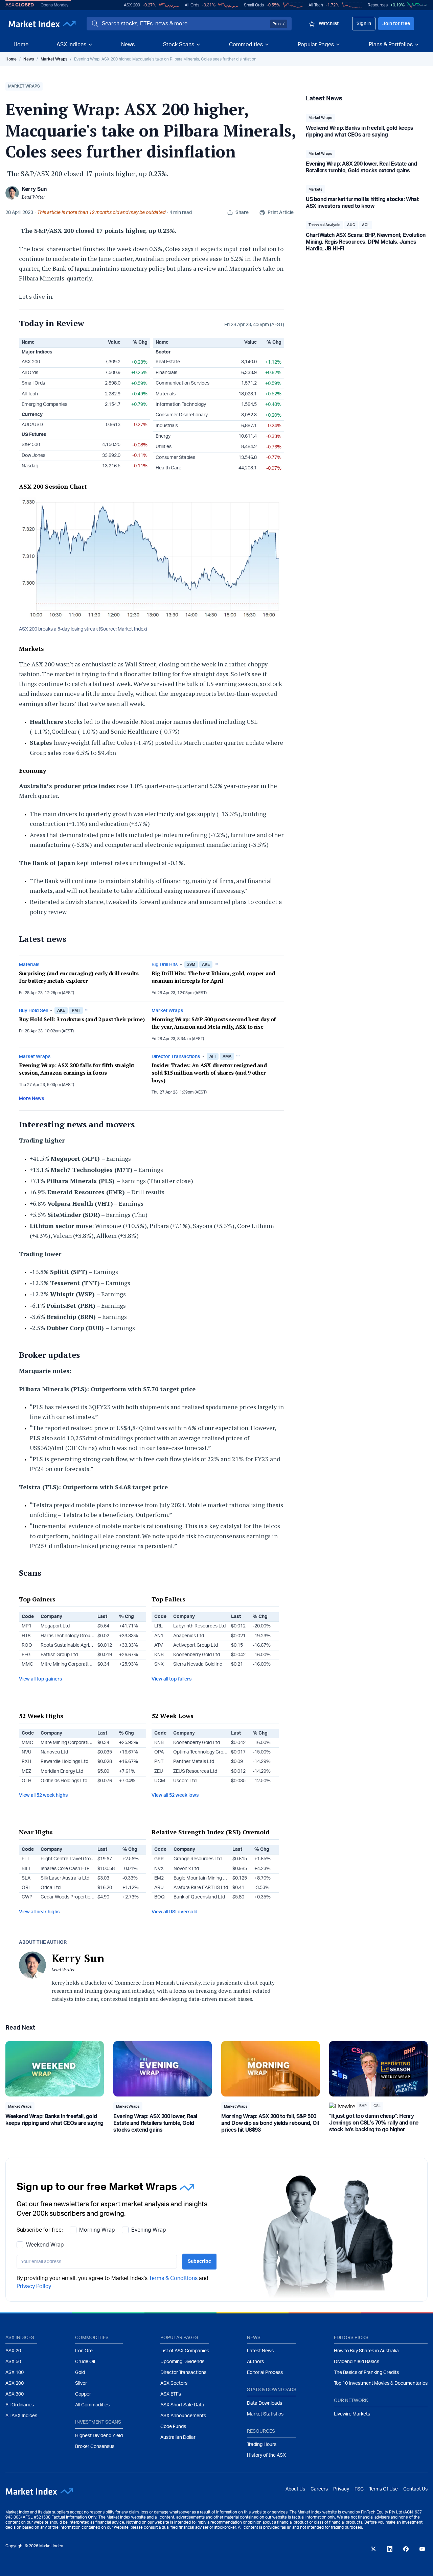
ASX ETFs (171, 2394)
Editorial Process (265, 2373)
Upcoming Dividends (182, 2362)
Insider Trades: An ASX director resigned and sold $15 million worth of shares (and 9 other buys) (209, 1073)
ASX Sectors (174, 2383)
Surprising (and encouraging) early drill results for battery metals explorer (79, 977)
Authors (255, 2362)
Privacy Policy (34, 2286)
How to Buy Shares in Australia (366, 2351)
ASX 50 (13, 2362)
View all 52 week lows (175, 1795)
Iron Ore (84, 2351)
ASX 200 (132, 5)
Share (242, 213)
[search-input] (185, 24)
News (128, 45)
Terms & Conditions (173, 2278)
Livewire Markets (352, 2414)
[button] (24, 87)
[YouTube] (422, 2549)
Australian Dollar (178, 2437)
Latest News (260, 2351)
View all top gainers (40, 1679)
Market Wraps (54, 59)
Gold (80, 2373)
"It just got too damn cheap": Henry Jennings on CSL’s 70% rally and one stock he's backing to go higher (374, 2123)
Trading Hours (262, 2445)
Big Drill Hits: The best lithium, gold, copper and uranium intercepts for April (213, 977)
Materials (29, 965)
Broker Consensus (95, 2447)
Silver (81, 2383)
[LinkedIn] (390, 2549)
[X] (373, 2549)
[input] (97, 2262)
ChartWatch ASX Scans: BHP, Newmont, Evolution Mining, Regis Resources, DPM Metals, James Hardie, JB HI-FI (366, 242)
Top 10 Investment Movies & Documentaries (381, 2383)
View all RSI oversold (175, 1912)
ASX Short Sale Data (182, 2405)
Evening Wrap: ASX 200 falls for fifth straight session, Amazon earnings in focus (77, 1069)
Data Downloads (265, 2403)
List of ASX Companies (185, 2351)
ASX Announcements (183, 2416)
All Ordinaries (20, 2405)
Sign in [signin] (364, 24)
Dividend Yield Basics (357, 2362)
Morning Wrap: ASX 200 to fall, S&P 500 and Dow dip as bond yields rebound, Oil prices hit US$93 (270, 2123)
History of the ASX (266, 2455)
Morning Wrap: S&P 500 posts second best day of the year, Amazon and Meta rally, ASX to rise (214, 1023)
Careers (319, 2489)
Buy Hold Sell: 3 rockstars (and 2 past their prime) (82, 1019)
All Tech (316, 5)
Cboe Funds (173, 2427)
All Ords (192, 5)
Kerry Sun (34, 189)
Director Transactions (176, 1057)
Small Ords (254, 5)
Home (21, 45)
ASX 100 (15, 2373)
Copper (83, 2394)
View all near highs (39, 1912)
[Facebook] (406, 2549)
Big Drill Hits (165, 965)
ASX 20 (13, 2351)
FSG (359, 2489)
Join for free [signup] (396, 24)
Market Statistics (265, 2414)
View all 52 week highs (43, 1795)
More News (31, 1099)
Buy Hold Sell (33, 1011)
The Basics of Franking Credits (366, 2373)
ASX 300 (15, 2394)
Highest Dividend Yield (99, 2436)
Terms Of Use (383, 2489)
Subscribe (199, 2261)
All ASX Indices (21, 2416)
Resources (378, 5)
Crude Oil (85, 2362)
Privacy (341, 2489)
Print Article (281, 213)
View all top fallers (172, 1679)
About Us (295, 2489)
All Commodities (92, 2405)
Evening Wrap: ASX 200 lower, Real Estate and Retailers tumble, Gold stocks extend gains (155, 2123)
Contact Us (415, 2489)
